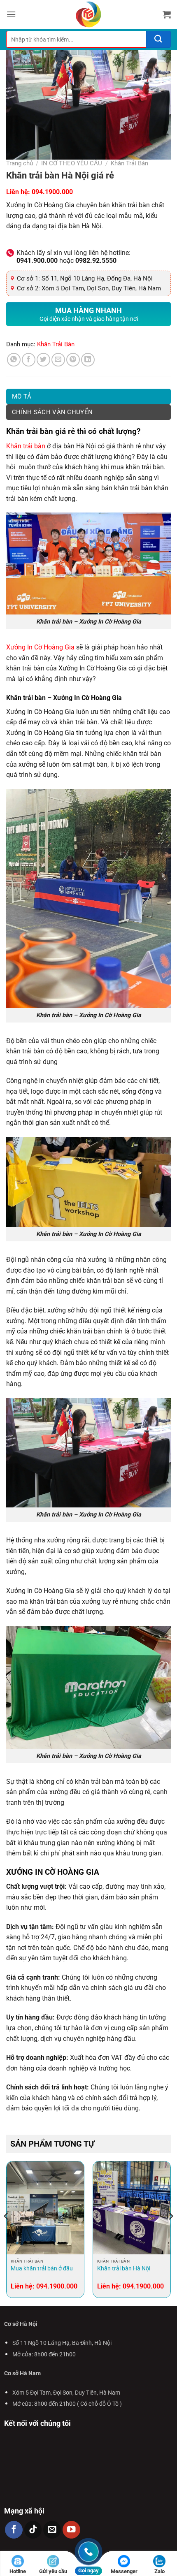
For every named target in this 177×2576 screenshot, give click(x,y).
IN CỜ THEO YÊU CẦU (72, 163)
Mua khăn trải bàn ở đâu (42, 2268)
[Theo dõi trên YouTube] (71, 2530)
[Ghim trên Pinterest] (73, 360)
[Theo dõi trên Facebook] (14, 2530)
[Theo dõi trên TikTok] (33, 2530)
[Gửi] (158, 39)
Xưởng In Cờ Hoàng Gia (40, 647)
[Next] (170, 2233)
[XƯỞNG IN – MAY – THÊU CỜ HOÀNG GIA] (88, 14)
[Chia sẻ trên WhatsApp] (14, 360)
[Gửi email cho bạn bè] (58, 360)
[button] (11, 14)
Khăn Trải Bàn (129, 163)
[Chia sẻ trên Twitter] (43, 360)
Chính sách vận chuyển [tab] (52, 412)
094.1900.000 (52, 192)
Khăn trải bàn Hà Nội (124, 2268)
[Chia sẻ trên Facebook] (29, 360)
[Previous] (7, 2233)
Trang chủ (20, 163)
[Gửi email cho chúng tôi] (52, 2530)
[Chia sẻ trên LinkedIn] (88, 360)
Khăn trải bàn (26, 446)
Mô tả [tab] (22, 396)
